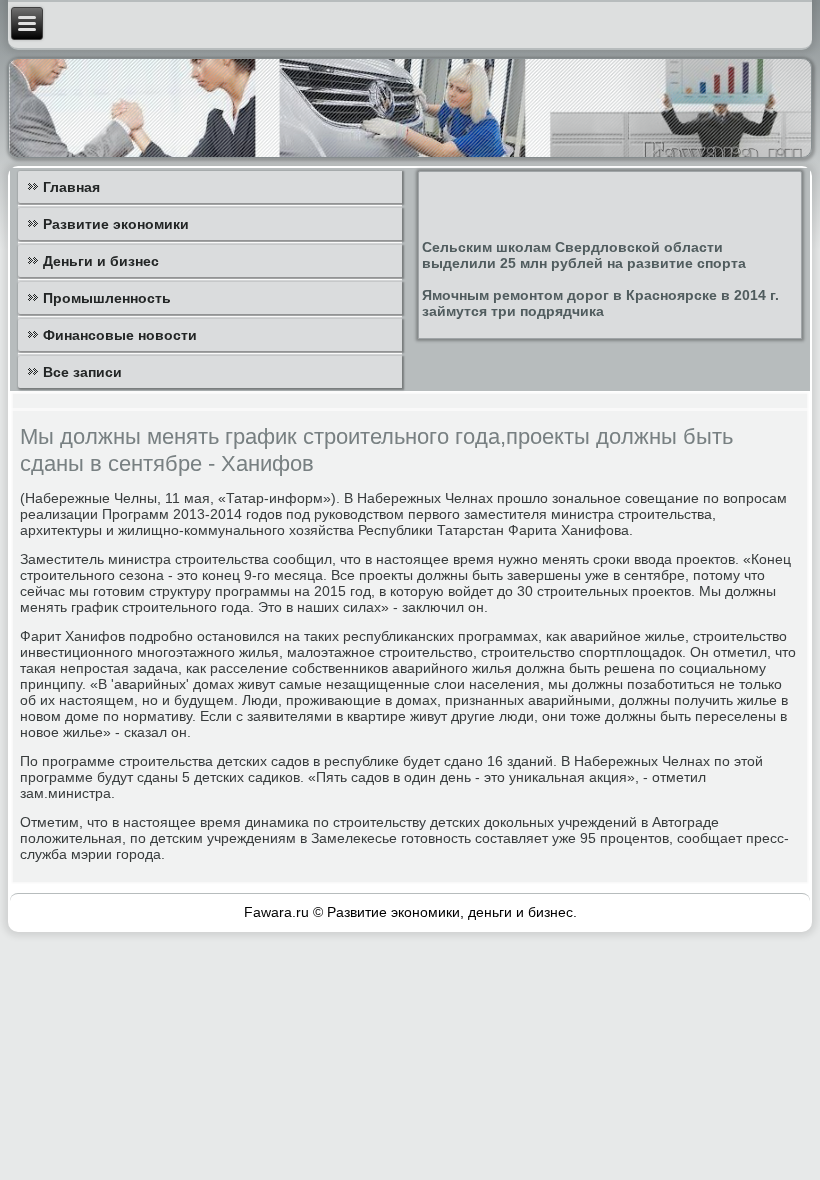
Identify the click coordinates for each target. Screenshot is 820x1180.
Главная (71, 187)
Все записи (82, 372)
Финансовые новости (120, 335)
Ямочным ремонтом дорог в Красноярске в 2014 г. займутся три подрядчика (600, 303)
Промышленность (107, 298)
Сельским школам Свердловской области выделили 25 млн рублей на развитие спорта (584, 255)
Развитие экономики (116, 224)
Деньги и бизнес (101, 261)
